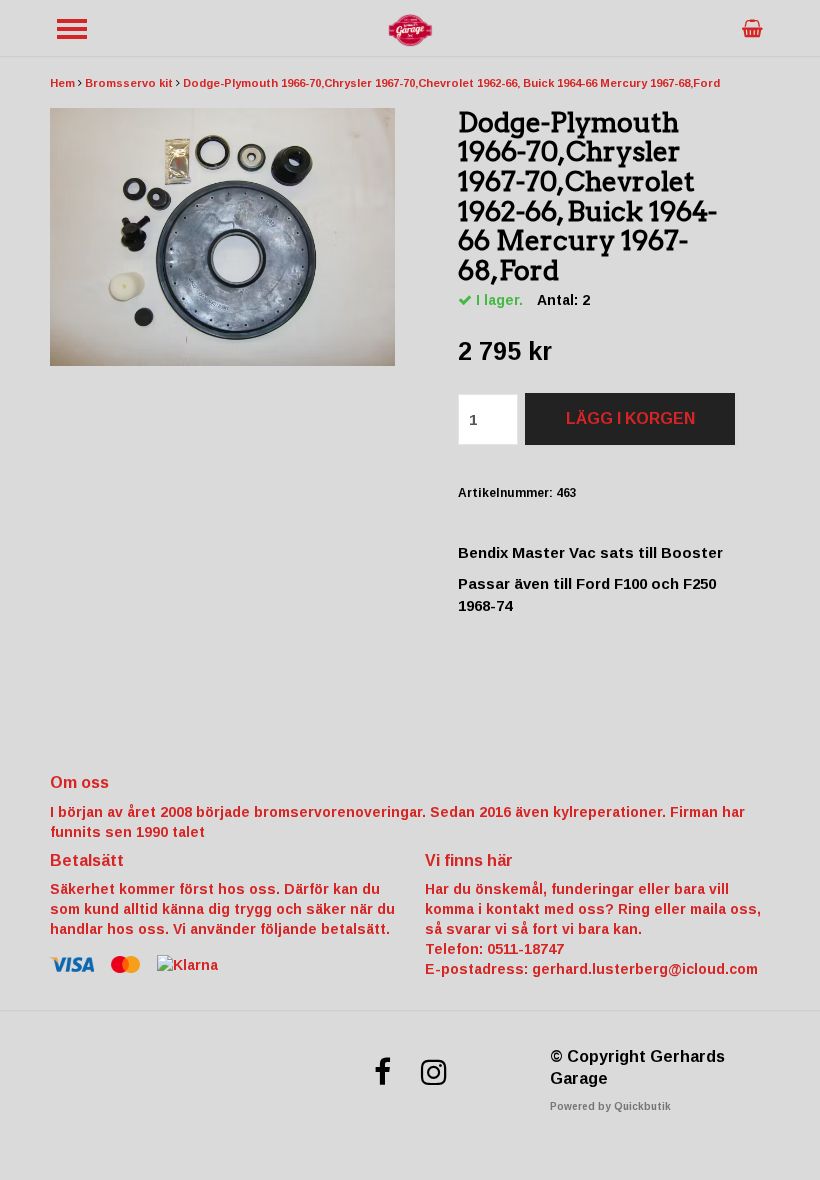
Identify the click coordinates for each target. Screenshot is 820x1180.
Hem (62, 83)
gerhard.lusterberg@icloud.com (645, 969)
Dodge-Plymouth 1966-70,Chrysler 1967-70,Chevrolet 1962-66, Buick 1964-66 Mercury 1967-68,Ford (451, 83)
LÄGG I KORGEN (630, 418)
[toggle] (72, 29)
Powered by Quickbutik (610, 1106)
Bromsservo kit (129, 83)
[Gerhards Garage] (409, 28)
